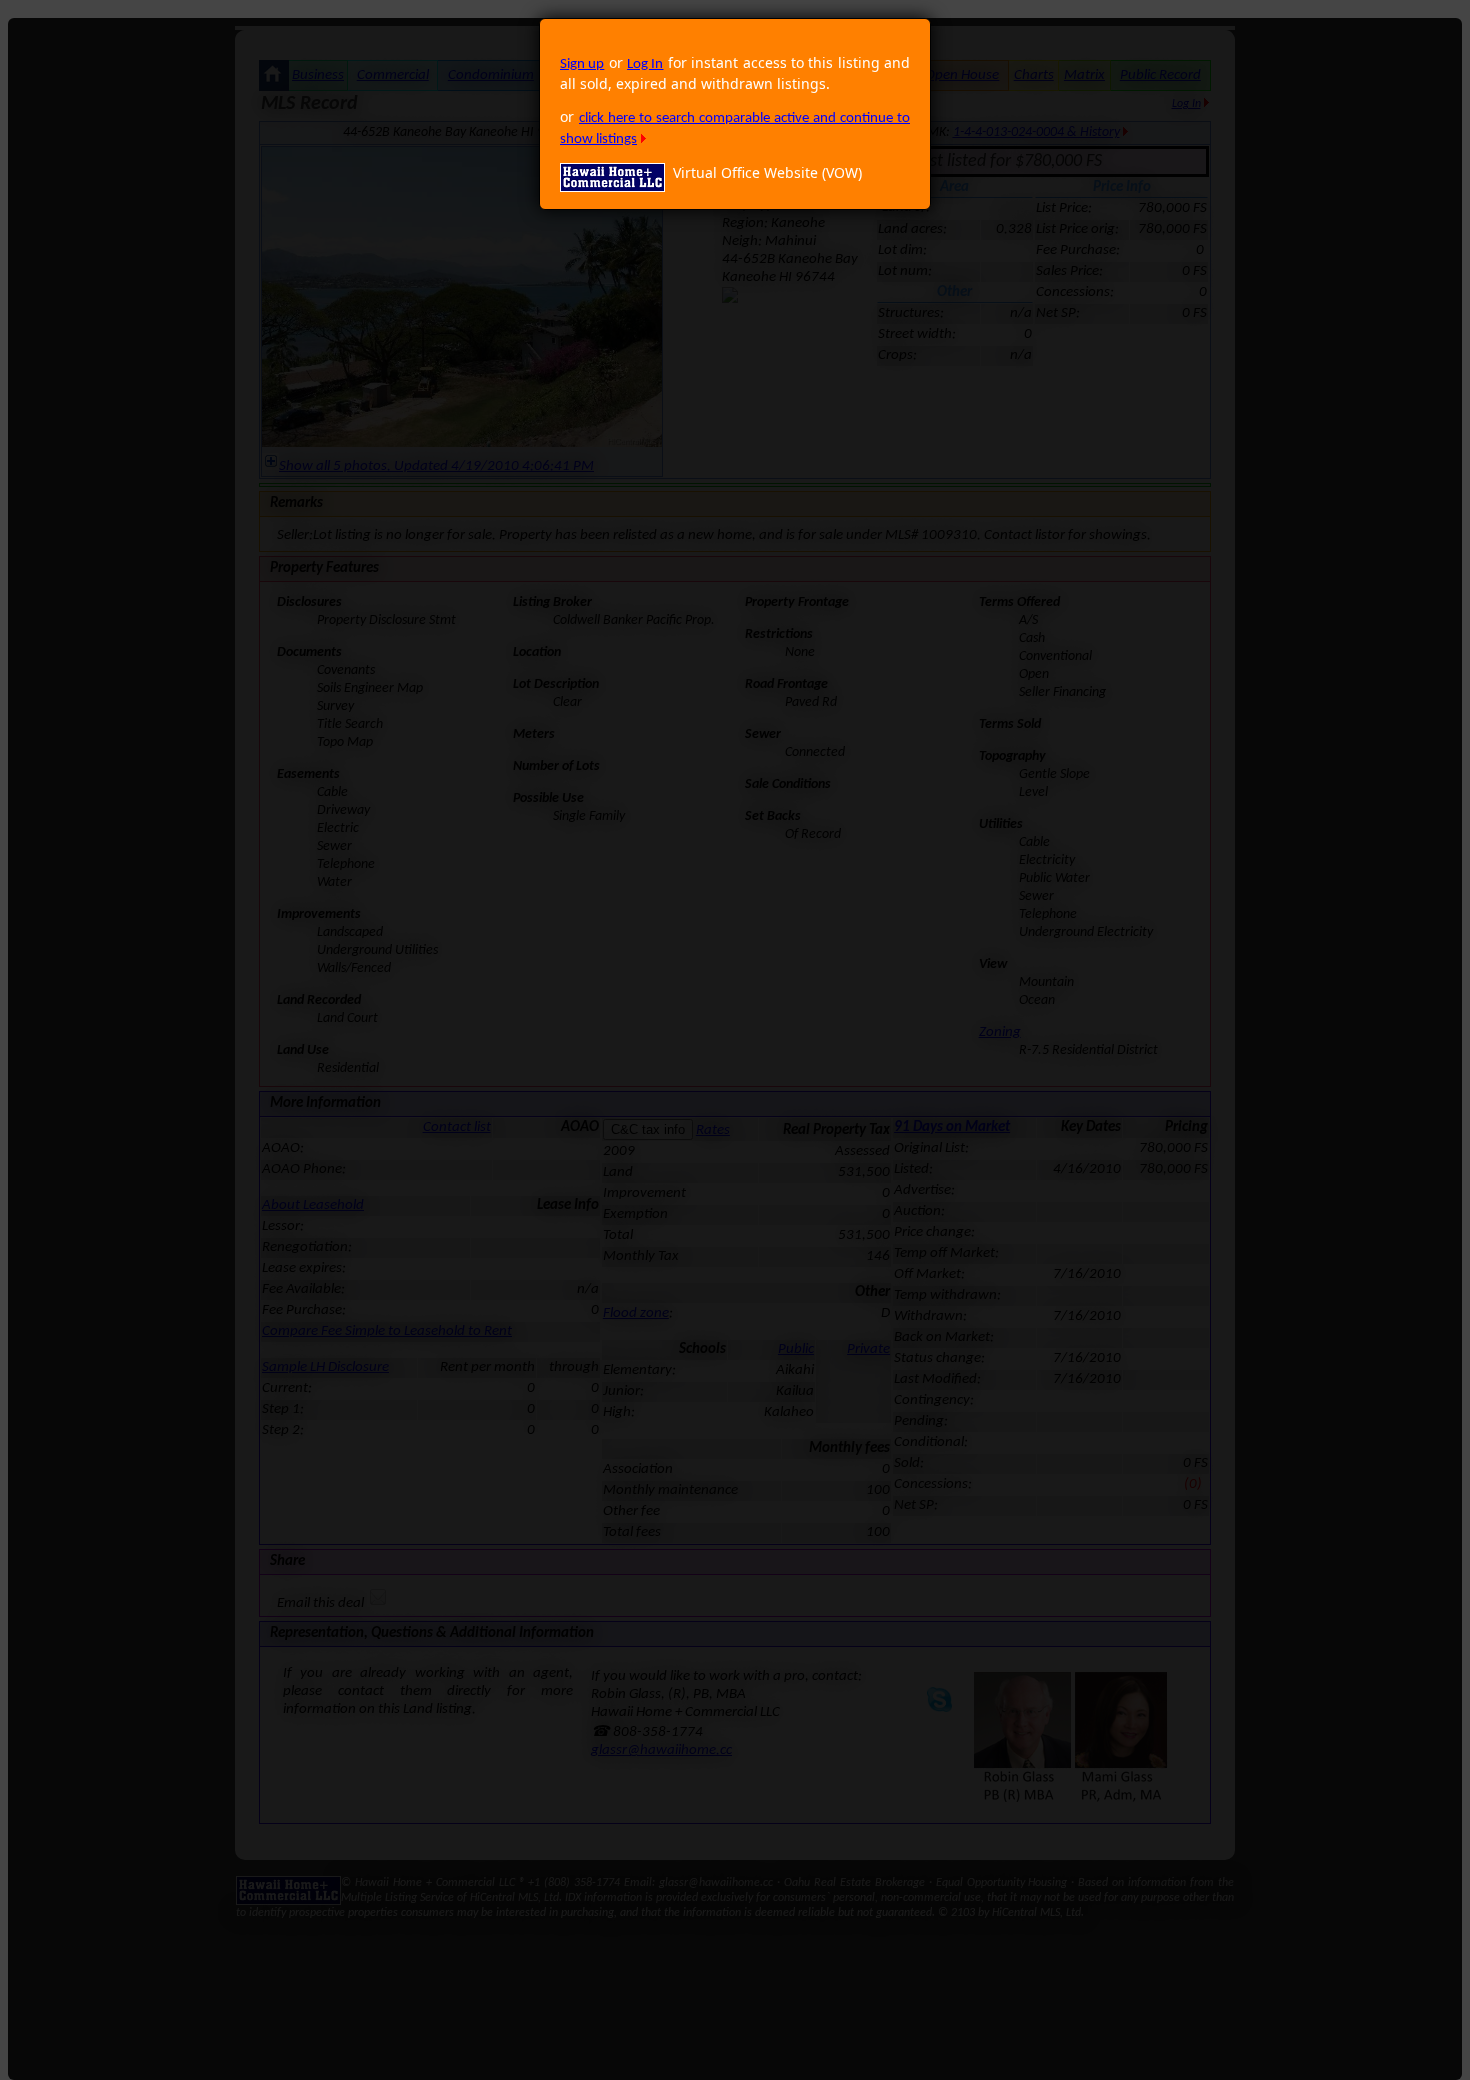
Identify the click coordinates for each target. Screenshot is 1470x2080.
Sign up (582, 64)
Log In (645, 64)
